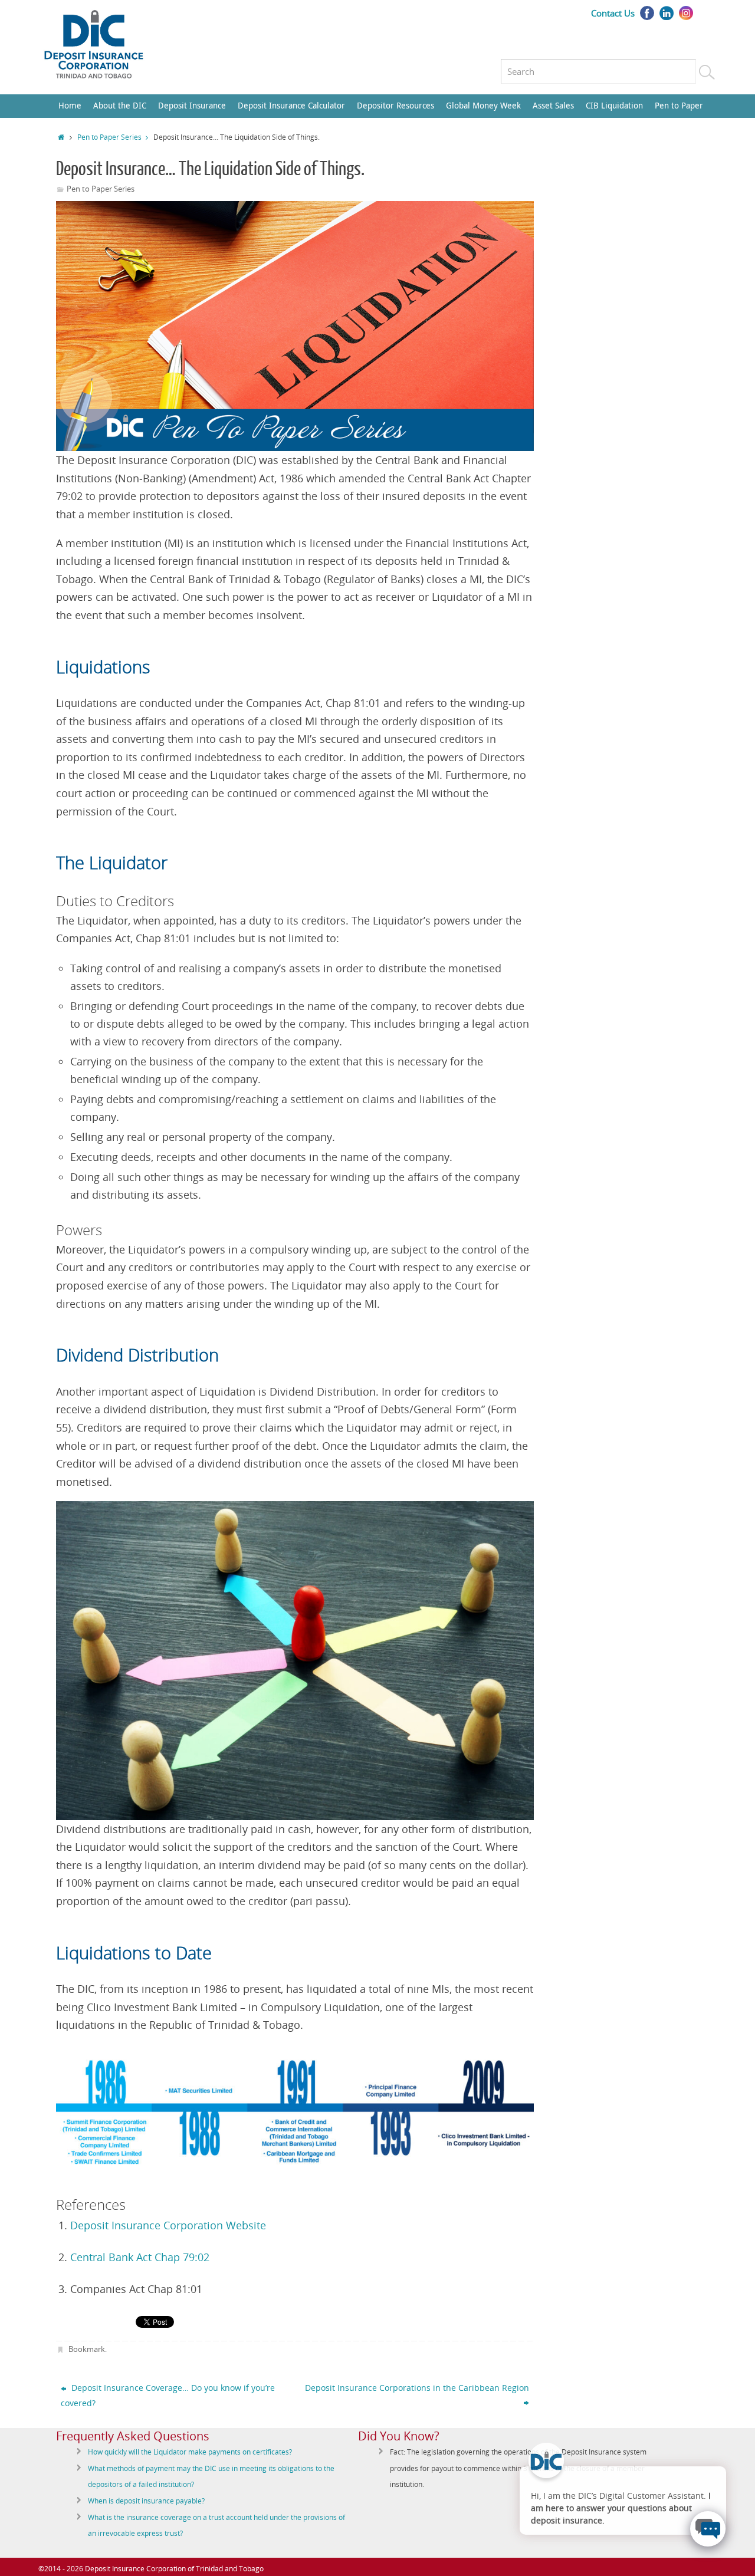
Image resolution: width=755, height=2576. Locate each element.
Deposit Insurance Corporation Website (168, 2225)
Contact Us (613, 13)
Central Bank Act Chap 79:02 (140, 2257)
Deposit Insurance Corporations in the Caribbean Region (417, 2388)
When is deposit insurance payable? (146, 2501)
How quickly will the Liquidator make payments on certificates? (190, 2452)
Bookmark (87, 2349)
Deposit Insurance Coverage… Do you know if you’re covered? (168, 2395)
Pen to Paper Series (109, 137)
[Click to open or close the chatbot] (708, 2529)
